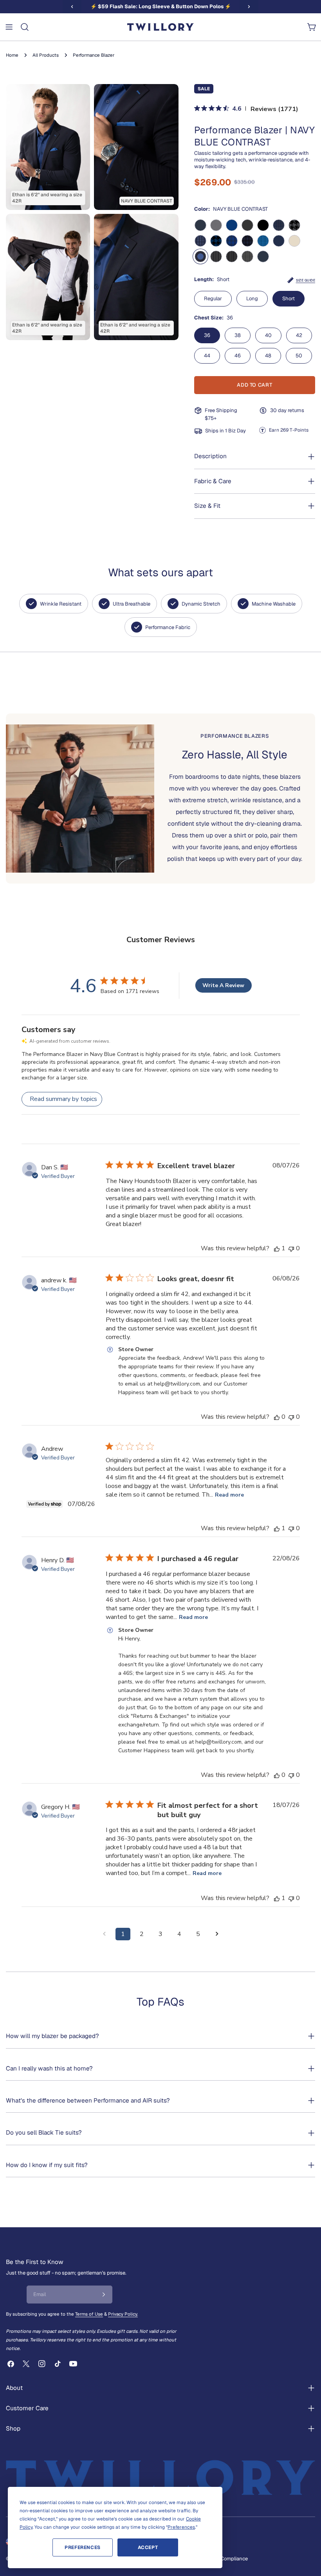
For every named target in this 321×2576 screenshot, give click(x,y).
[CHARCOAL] (247, 225)
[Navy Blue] (279, 241)
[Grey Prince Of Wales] (247, 256)
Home (12, 55)
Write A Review (223, 985)
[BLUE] (232, 225)
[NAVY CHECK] (247, 241)
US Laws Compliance (223, 2559)
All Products (46, 55)
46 (238, 356)
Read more (229, 1495)
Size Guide (306, 280)
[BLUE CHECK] (232, 241)
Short (289, 298)
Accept (148, 2547)
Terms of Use (89, 2314)
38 (238, 335)
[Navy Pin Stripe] (232, 256)
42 (299, 335)
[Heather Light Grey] (216, 225)
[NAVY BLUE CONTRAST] (200, 256)
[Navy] (200, 225)
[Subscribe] (104, 2295)
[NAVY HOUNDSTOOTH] (216, 241)
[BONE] (294, 241)
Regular (213, 298)
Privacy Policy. (123, 2314)
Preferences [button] (181, 2527)
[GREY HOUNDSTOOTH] (294, 225)
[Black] (263, 225)
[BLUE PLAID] (279, 225)
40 (268, 335)
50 (299, 356)
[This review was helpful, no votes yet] (277, 1417)
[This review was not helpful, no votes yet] (291, 1248)
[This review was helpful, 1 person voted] (277, 1248)
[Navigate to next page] (217, 1934)
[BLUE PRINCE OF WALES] (263, 241)
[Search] (25, 27)
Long (252, 298)
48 (268, 356)
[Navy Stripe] (216, 256)
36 (207, 335)
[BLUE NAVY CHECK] (200, 241)
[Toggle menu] (9, 27)
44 (207, 356)
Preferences (83, 2547)
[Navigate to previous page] (104, 1934)
